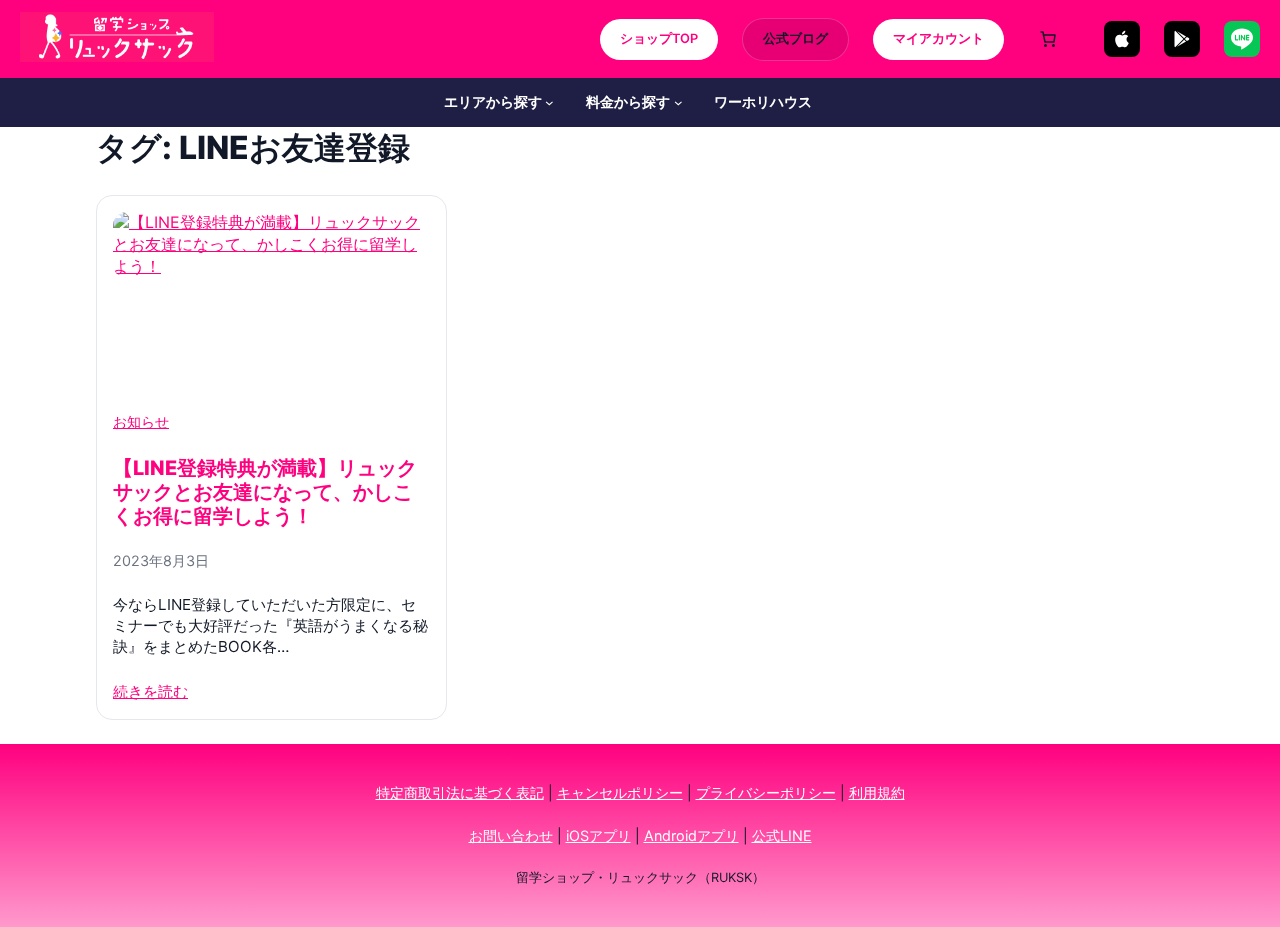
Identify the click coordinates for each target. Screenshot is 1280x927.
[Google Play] (1182, 39)
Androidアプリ (691, 835)
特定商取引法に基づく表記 (460, 792)
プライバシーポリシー (766, 792)
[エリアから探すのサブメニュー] (549, 102)
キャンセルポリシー (620, 792)
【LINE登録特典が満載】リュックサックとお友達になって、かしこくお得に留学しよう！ (265, 492)
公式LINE (782, 835)
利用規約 (877, 792)
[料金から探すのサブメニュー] (678, 102)
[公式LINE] (1242, 39)
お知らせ (141, 422)
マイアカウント (938, 38)
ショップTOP (659, 38)
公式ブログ (795, 38)
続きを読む (150, 691)
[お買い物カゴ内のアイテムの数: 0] (1048, 39)
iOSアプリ (598, 835)
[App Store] (1122, 39)
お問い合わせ (511, 835)
